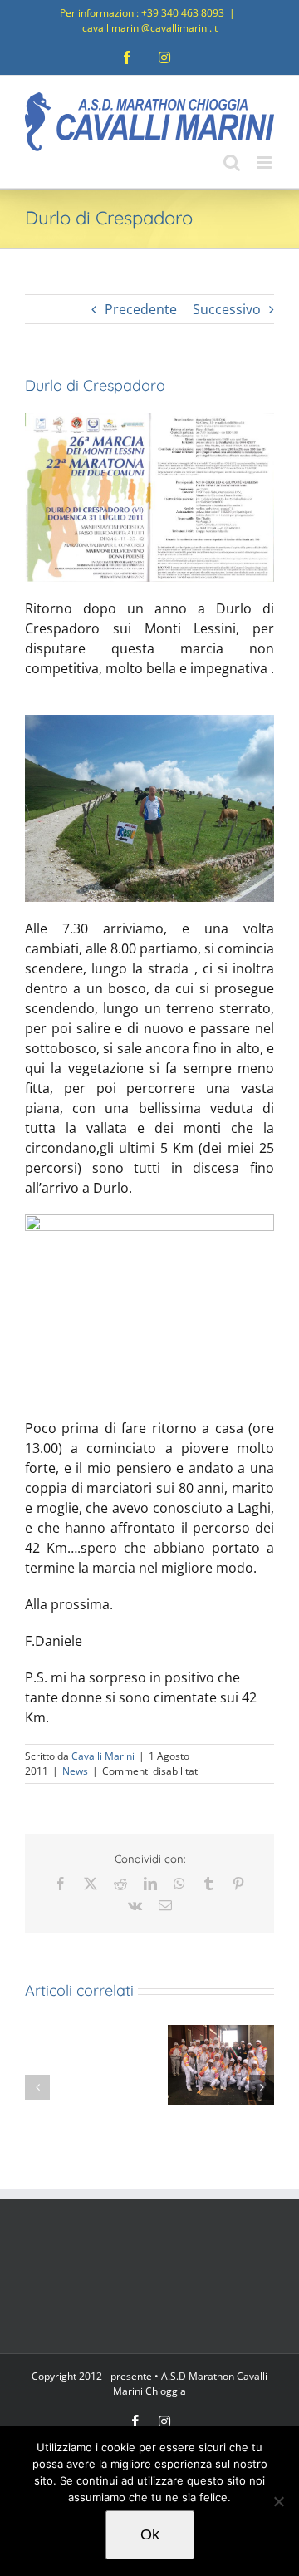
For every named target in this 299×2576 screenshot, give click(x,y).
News (75, 1771)
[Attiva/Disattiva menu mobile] (265, 163)
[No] (278, 2501)
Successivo (227, 309)
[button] (37, 2087)
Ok (150, 2534)
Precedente (141, 309)
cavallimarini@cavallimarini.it (150, 28)
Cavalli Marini (103, 1756)
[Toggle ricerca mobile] (232, 163)
